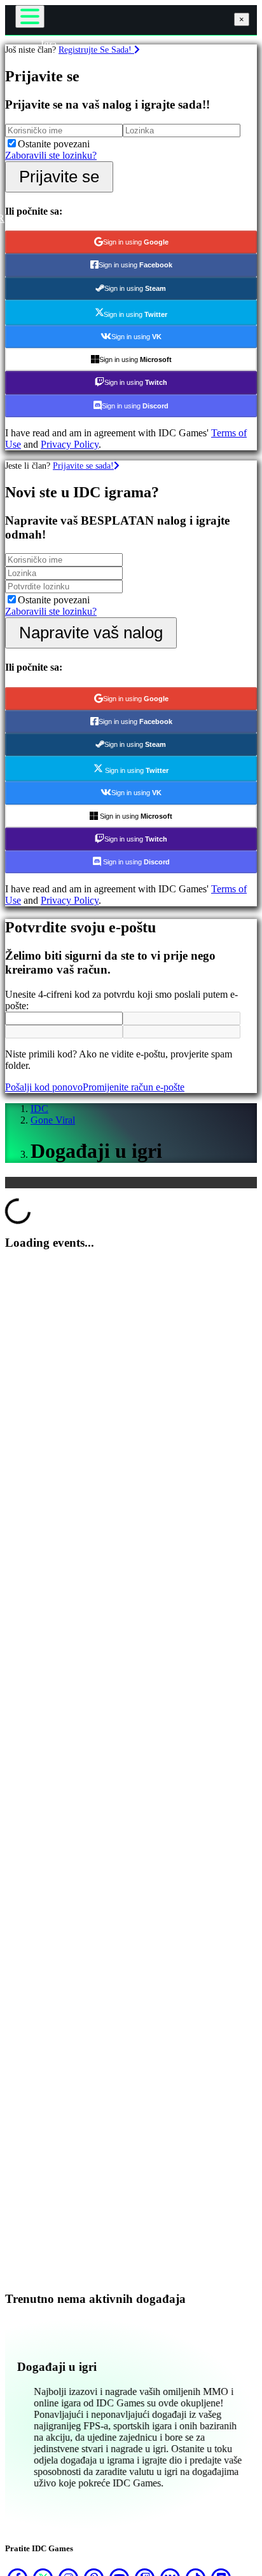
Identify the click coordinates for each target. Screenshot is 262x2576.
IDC (39, 1109)
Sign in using (136, 242)
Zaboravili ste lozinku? (51, 155)
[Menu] (30, 17)
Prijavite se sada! (83, 466)
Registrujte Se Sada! (96, 50)
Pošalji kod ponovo (44, 1087)
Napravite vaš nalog (91, 633)
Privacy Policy (70, 444)
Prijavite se (59, 177)
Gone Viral (53, 1120)
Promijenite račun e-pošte (134, 1087)
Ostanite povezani (54, 144)
